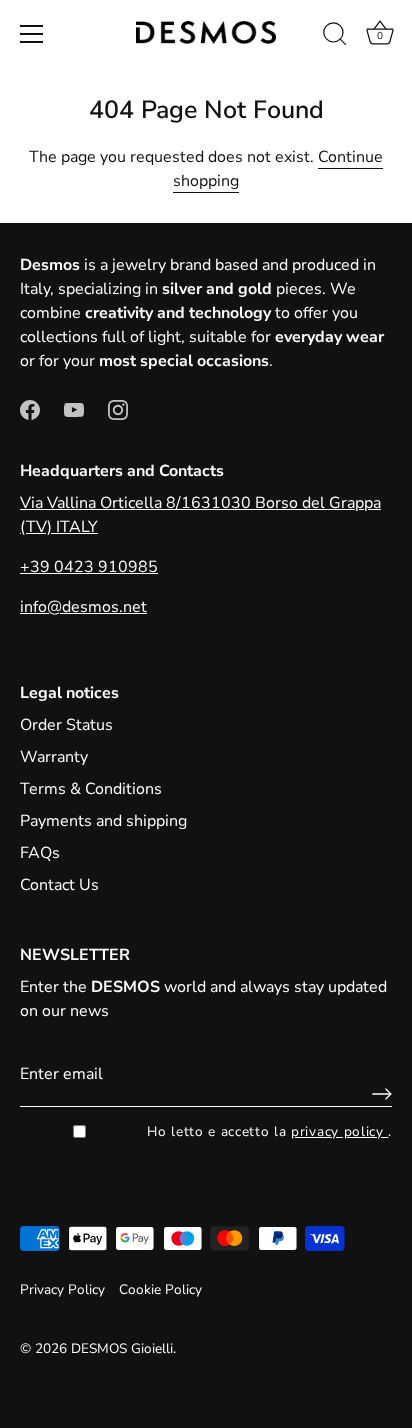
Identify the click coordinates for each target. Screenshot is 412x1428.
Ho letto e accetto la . (269, 1131)
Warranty (54, 757)
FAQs (40, 853)
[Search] (335, 37)
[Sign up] (377, 1094)
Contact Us (59, 885)
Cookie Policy (160, 1289)
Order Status (66, 725)
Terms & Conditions (91, 789)
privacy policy (339, 1131)
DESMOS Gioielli (122, 1348)
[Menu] (32, 34)
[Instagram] (118, 409)
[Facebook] (30, 409)
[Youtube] (74, 409)
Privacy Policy (62, 1289)
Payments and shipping (103, 821)
